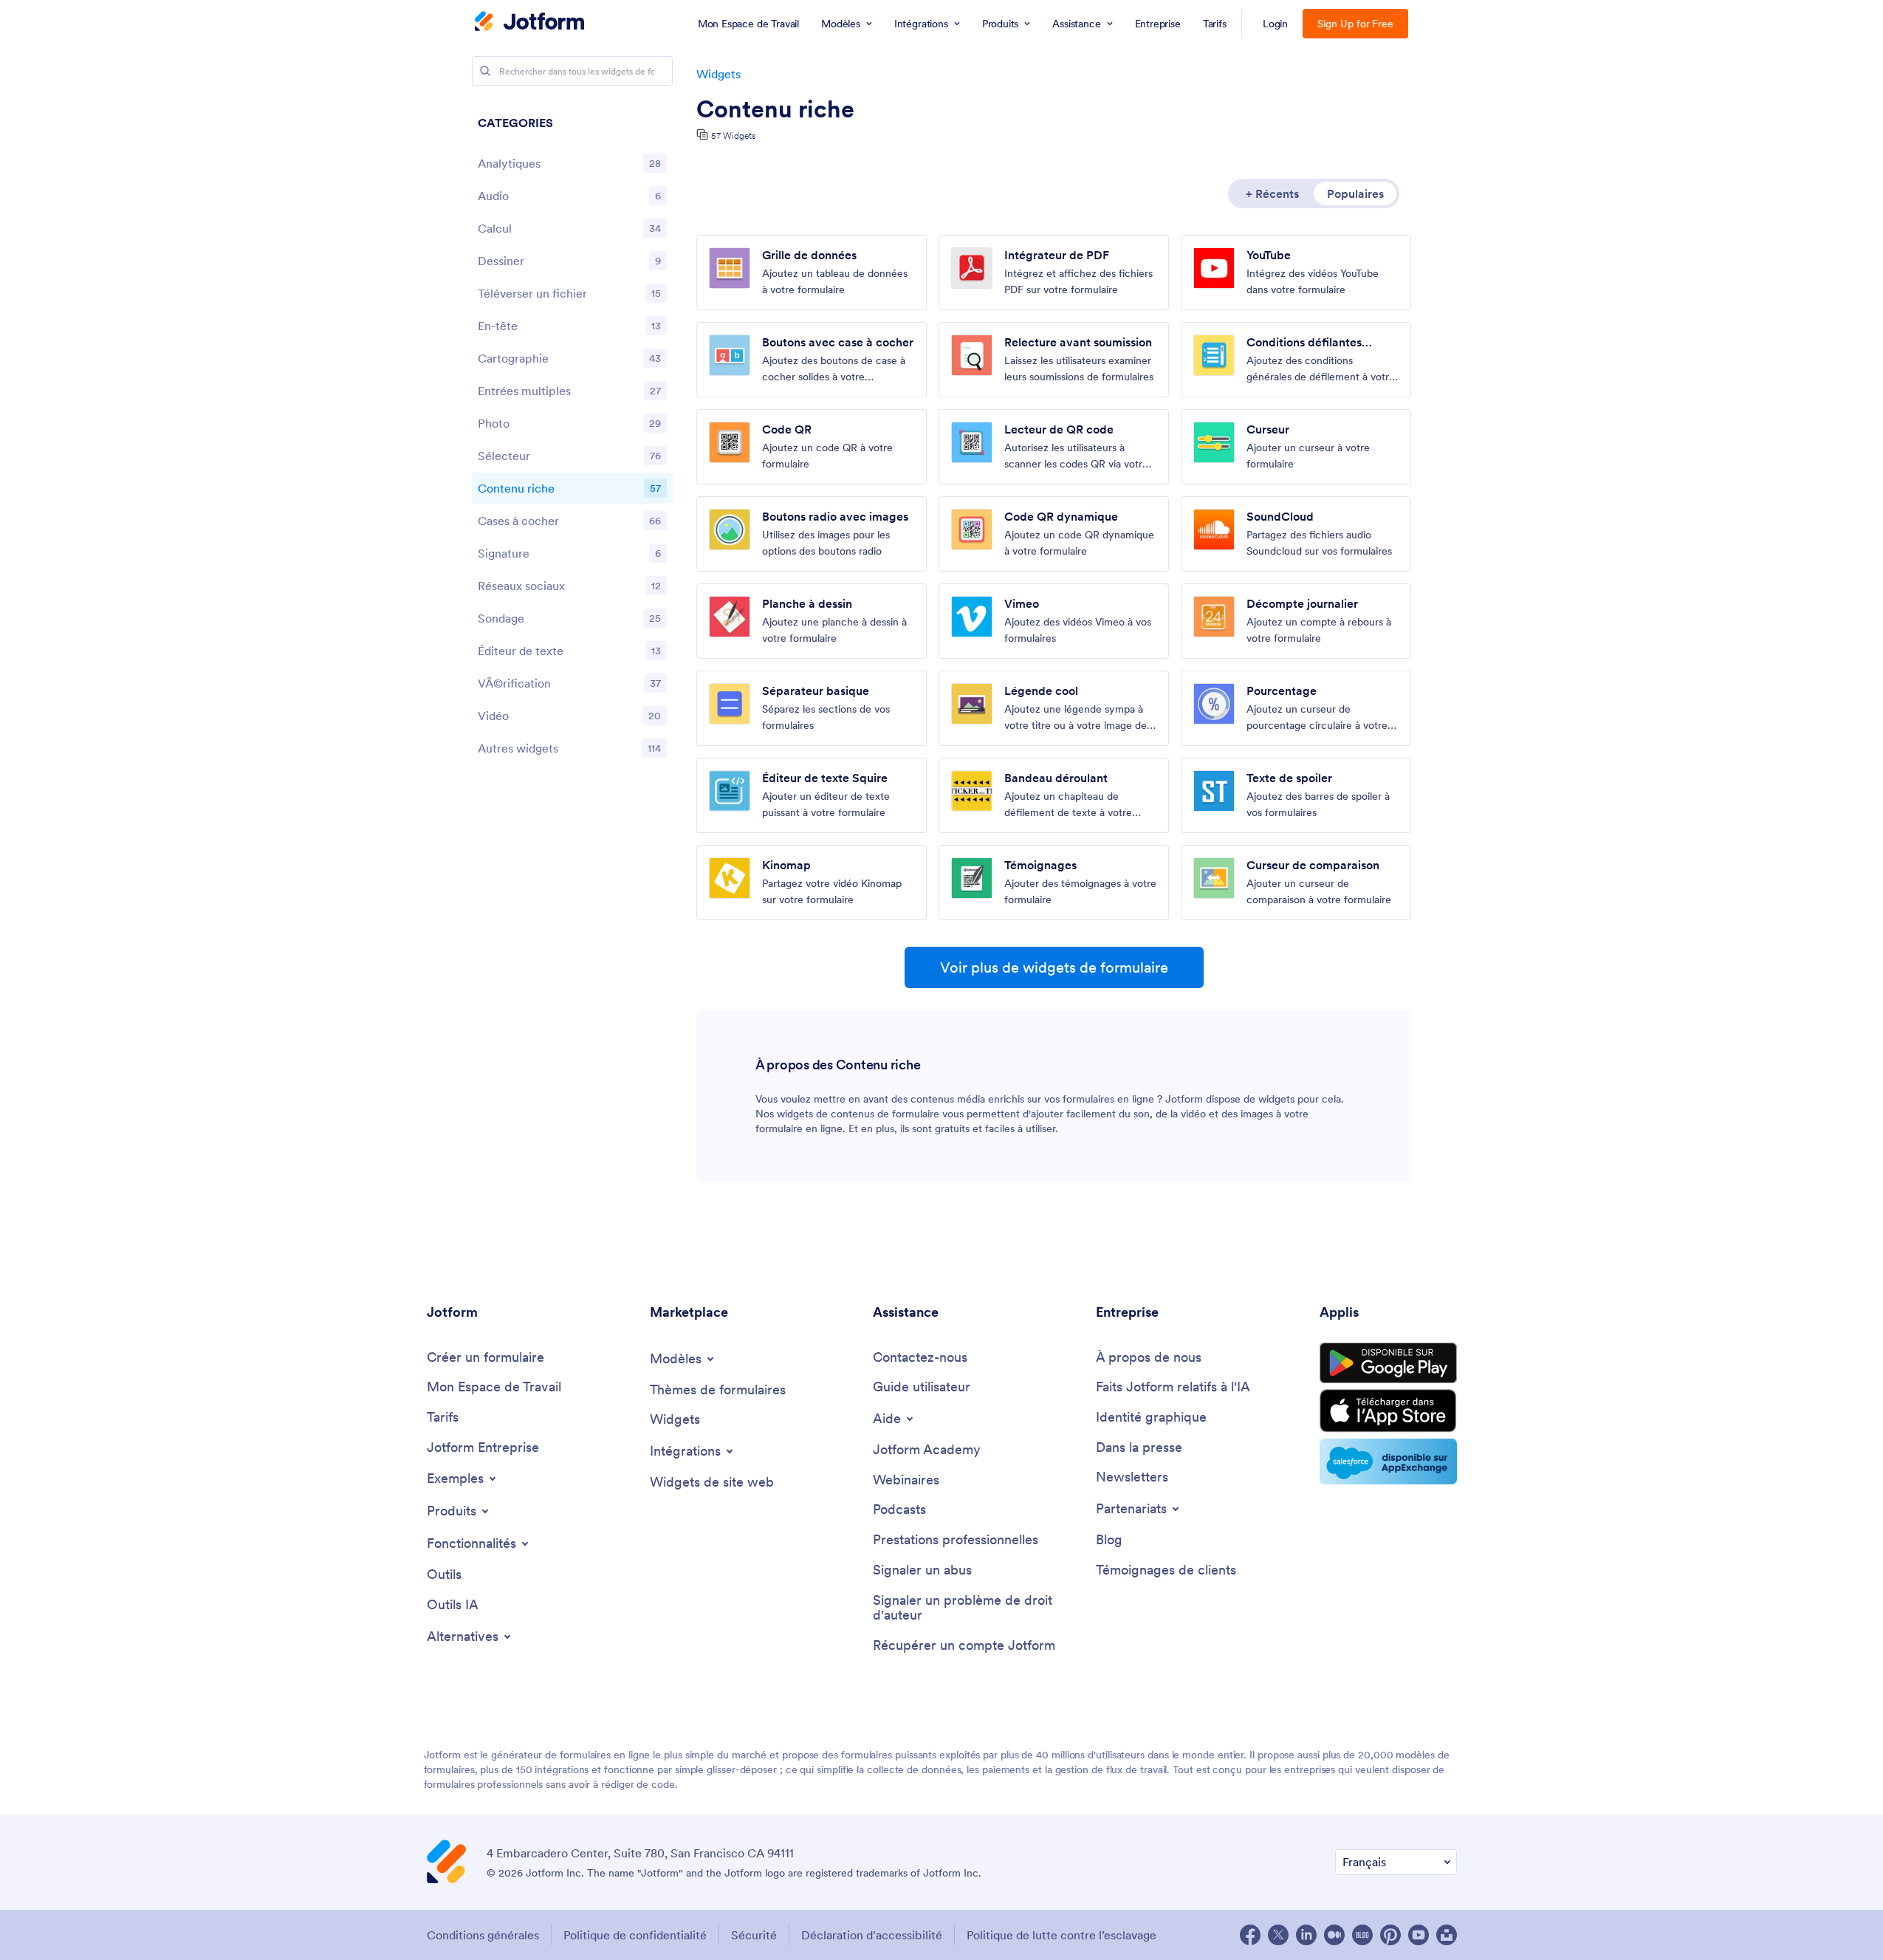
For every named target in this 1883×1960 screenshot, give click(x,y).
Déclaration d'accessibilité (872, 1935)
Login (1276, 24)
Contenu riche (775, 109)
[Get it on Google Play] (1388, 1363)
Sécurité (754, 1935)
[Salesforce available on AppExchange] (1388, 1462)
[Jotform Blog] (1362, 1935)
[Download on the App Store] (1388, 1411)
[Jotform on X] (1278, 1935)
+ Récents (1272, 193)
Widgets (718, 74)
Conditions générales (483, 1935)
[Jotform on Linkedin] (1306, 1935)
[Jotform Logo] (529, 23)
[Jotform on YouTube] (1419, 1935)
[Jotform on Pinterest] (1390, 1935)
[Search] (485, 71)
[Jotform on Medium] (1334, 1935)
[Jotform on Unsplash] (1447, 1935)
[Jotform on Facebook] (1250, 1935)
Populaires (1355, 193)
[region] (572, 439)
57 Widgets (733, 136)
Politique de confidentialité (635, 1935)
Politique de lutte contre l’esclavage (1061, 1935)
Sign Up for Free (1355, 24)
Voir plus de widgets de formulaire (1054, 967)
